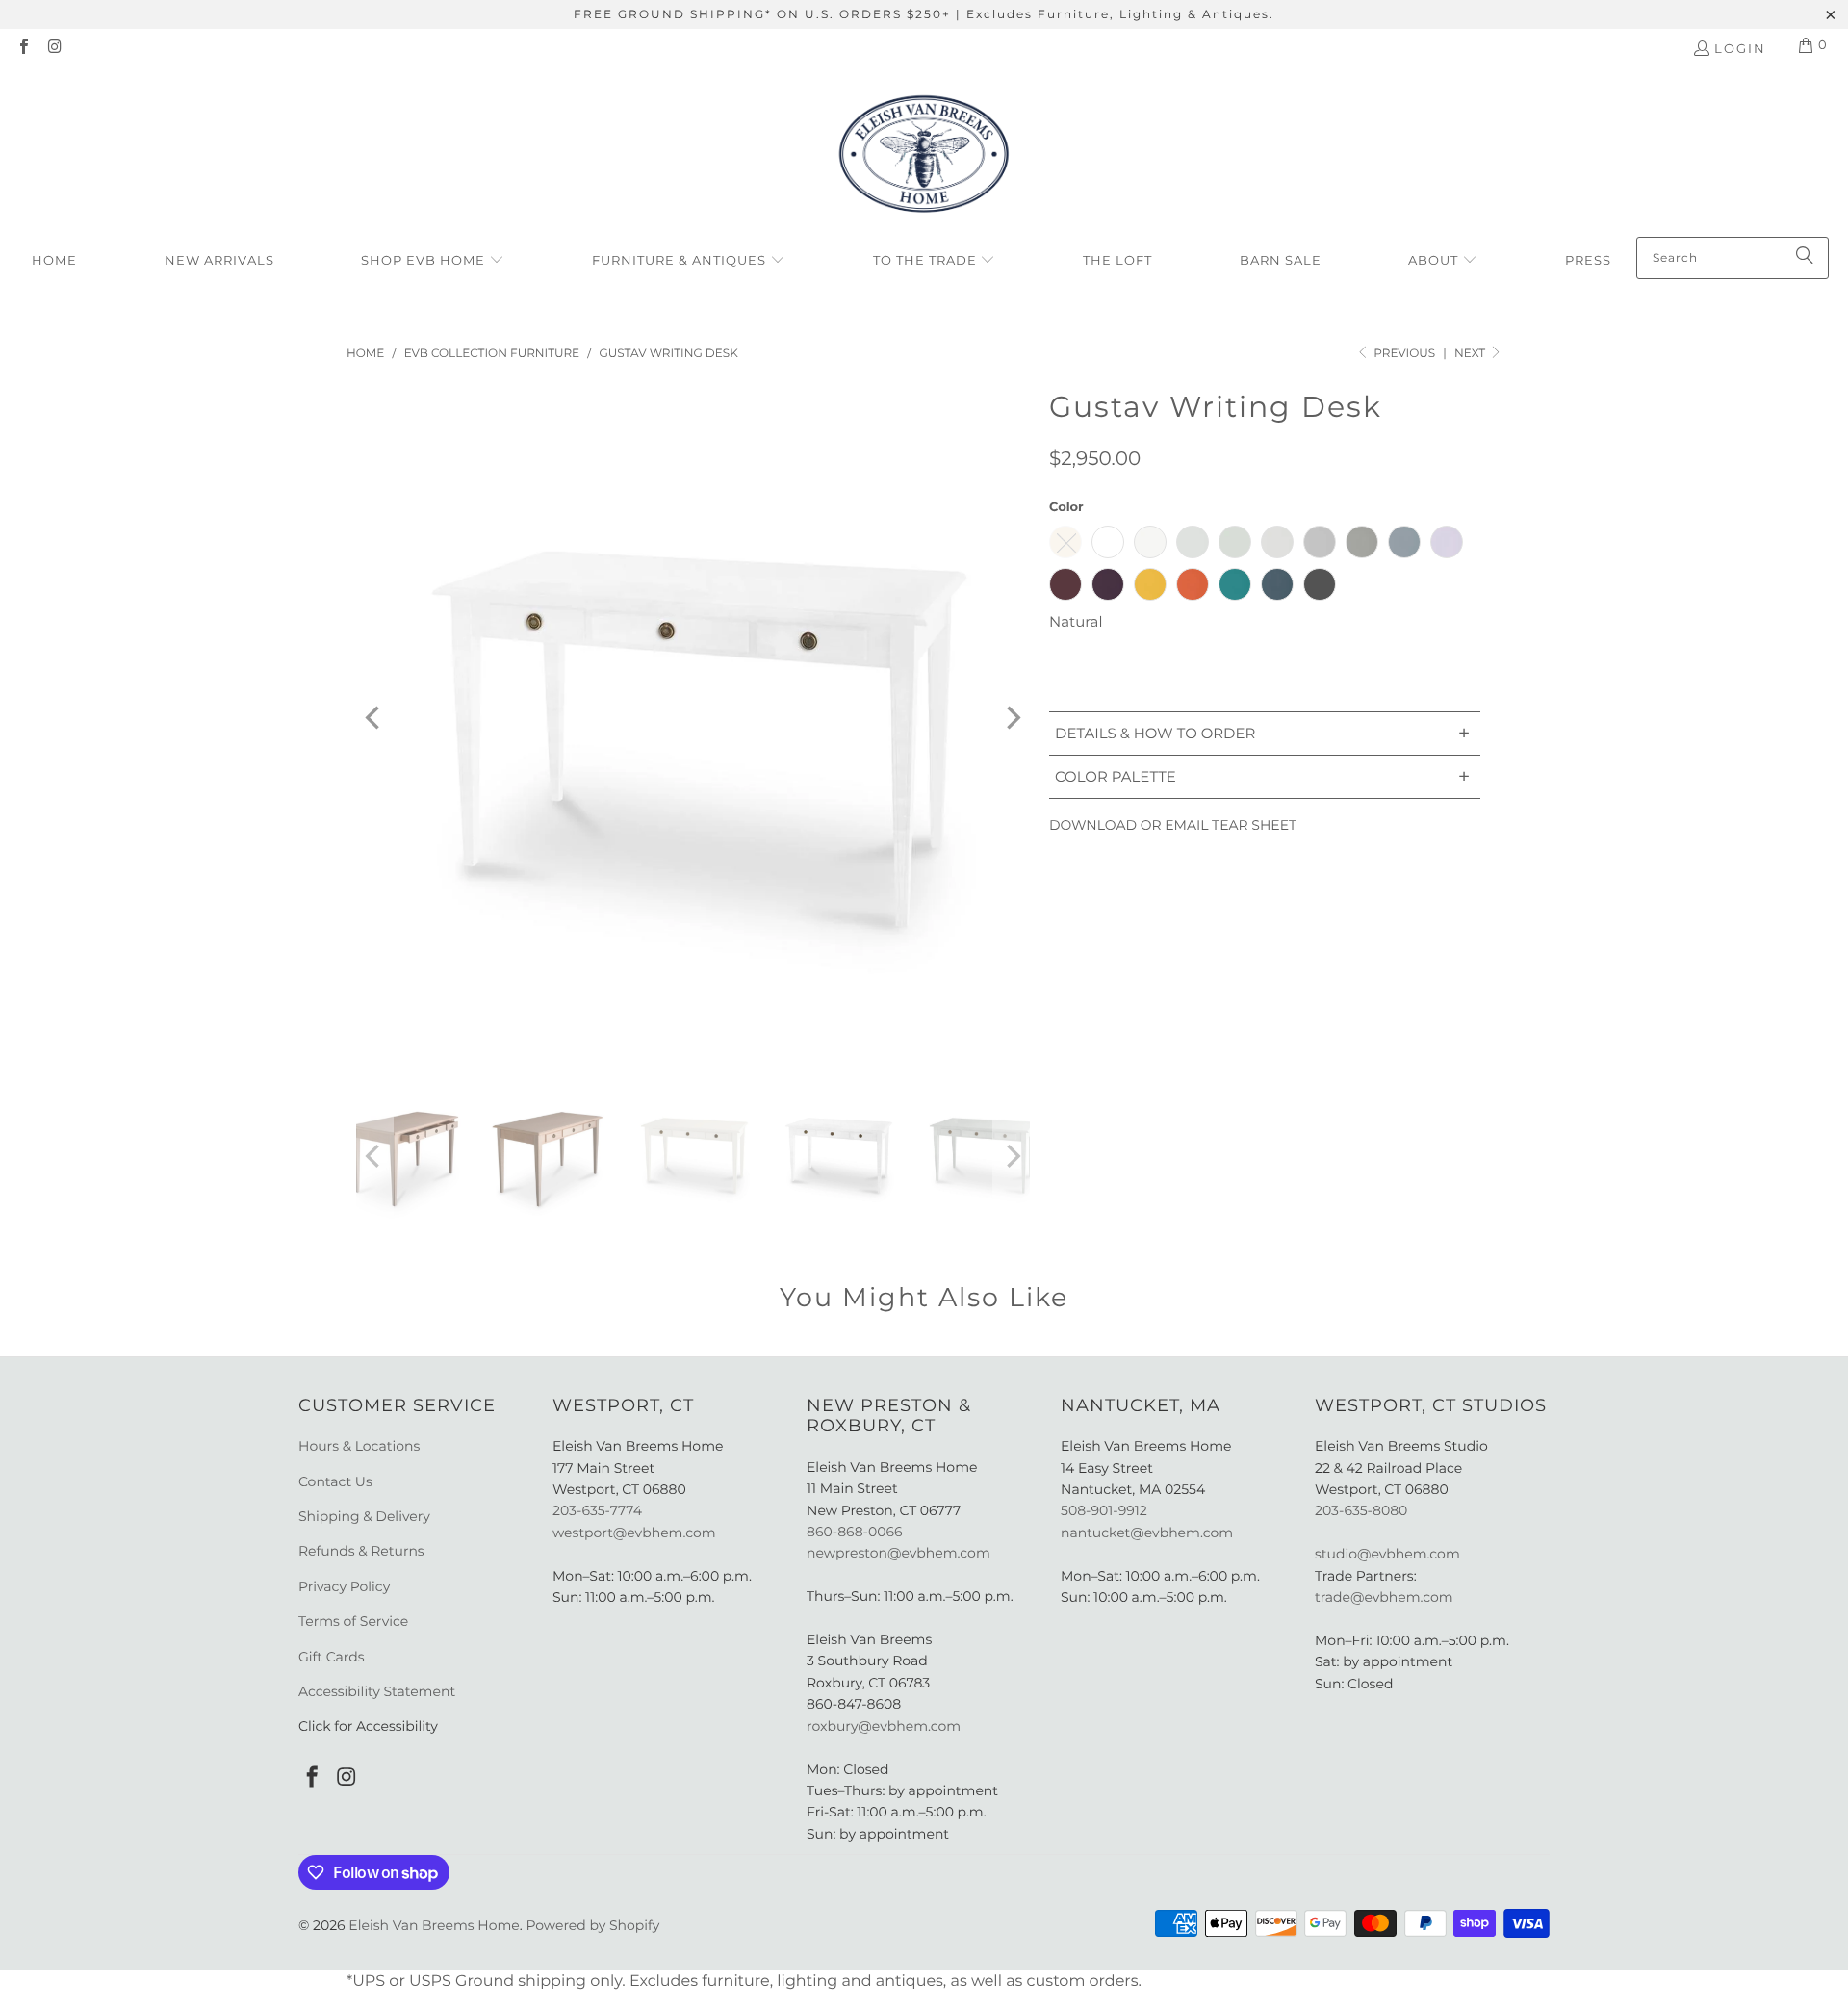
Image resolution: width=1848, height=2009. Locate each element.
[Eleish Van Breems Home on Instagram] (54, 48)
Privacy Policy (344, 1586)
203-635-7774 (597, 1510)
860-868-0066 (855, 1532)
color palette (1262, 776)
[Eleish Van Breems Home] (924, 157)
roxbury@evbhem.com (884, 1726)
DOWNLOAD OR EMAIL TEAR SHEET (1173, 825)
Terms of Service (353, 1621)
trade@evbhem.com (1384, 1597)
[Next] (1012, 718)
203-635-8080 (1361, 1510)
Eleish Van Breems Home (434, 1925)
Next (1471, 354)
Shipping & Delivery (364, 1516)
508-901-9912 (1104, 1510)
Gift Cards (332, 1657)
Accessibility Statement (377, 1691)
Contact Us (335, 1481)
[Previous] (374, 718)
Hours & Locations (359, 1446)
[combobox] (1732, 258)
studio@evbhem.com (1387, 1554)
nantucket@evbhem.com (1147, 1533)
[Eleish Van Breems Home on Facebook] (23, 48)
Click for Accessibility (368, 1726)
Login (1740, 48)
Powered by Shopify (592, 1925)
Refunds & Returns (361, 1551)
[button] (433, 261)
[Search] (1805, 258)
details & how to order (1262, 733)
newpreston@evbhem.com (900, 1553)
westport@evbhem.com (634, 1533)
